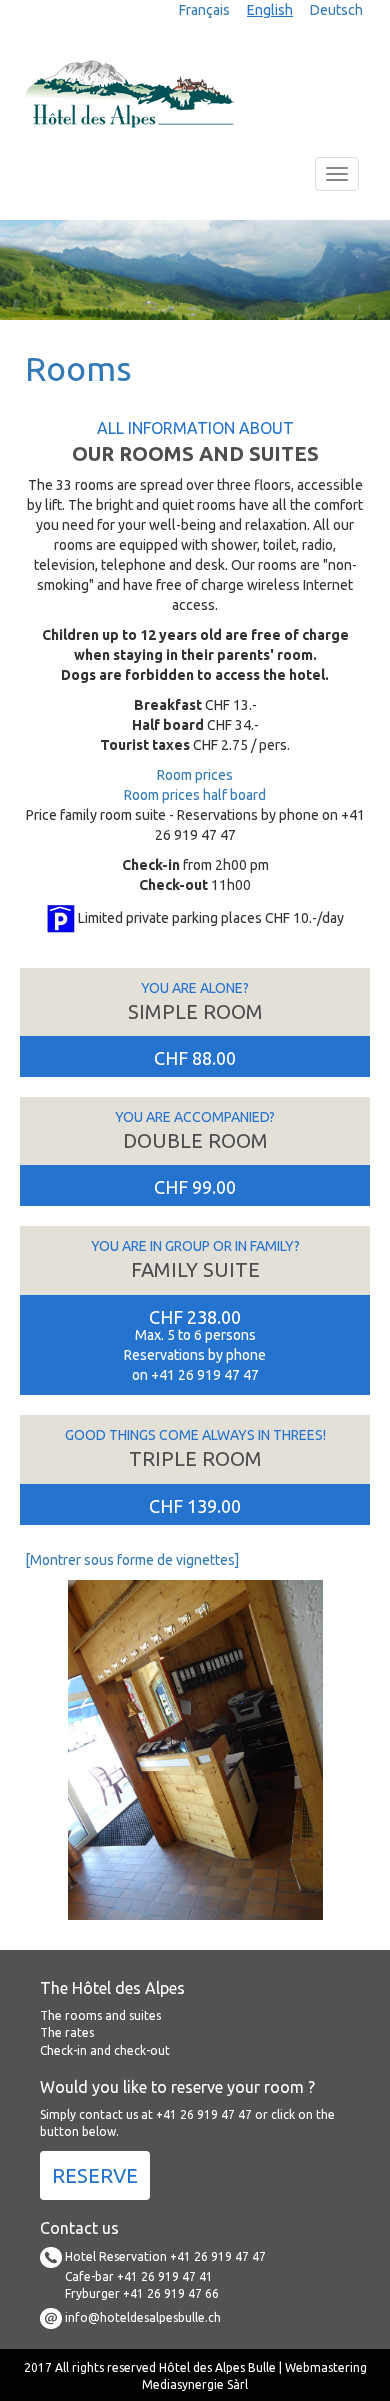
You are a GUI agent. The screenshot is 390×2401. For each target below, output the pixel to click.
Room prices (195, 775)
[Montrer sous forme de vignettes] (132, 1560)
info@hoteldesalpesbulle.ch (141, 2316)
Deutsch (336, 10)
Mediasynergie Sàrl (195, 2384)
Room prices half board (195, 795)
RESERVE (95, 2175)
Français (204, 10)
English (270, 10)
